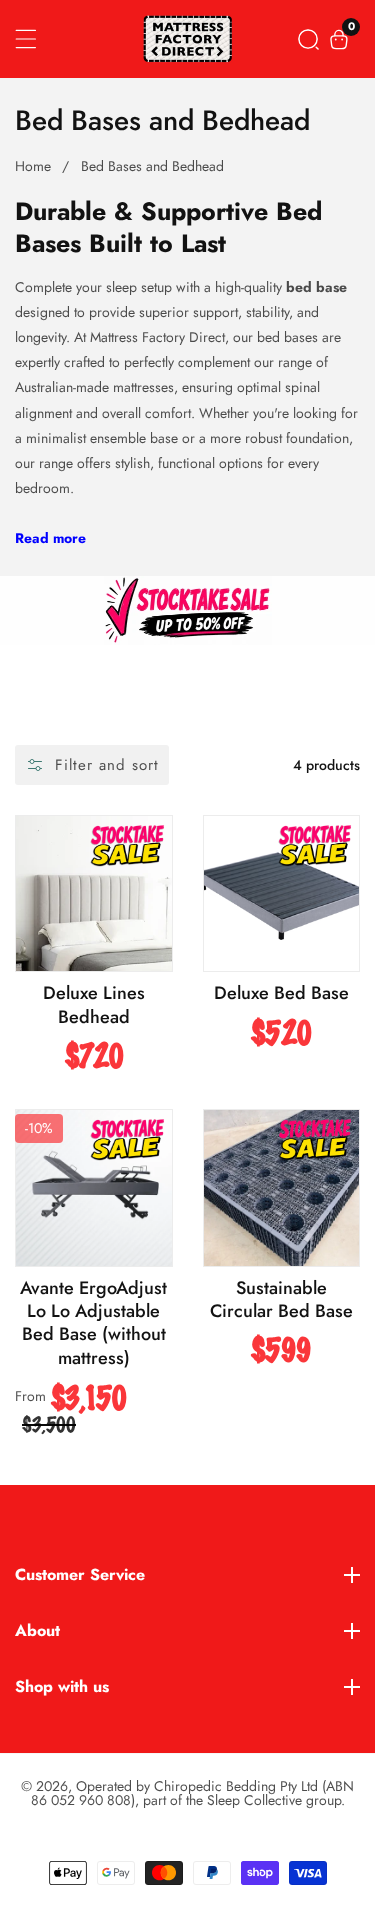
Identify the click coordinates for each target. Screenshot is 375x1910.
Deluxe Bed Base (281, 993)
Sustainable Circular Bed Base (281, 1300)
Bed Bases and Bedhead (152, 166)
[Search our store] (308, 39)
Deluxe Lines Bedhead (94, 1005)
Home (33, 166)
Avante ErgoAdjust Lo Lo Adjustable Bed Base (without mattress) (93, 1324)
